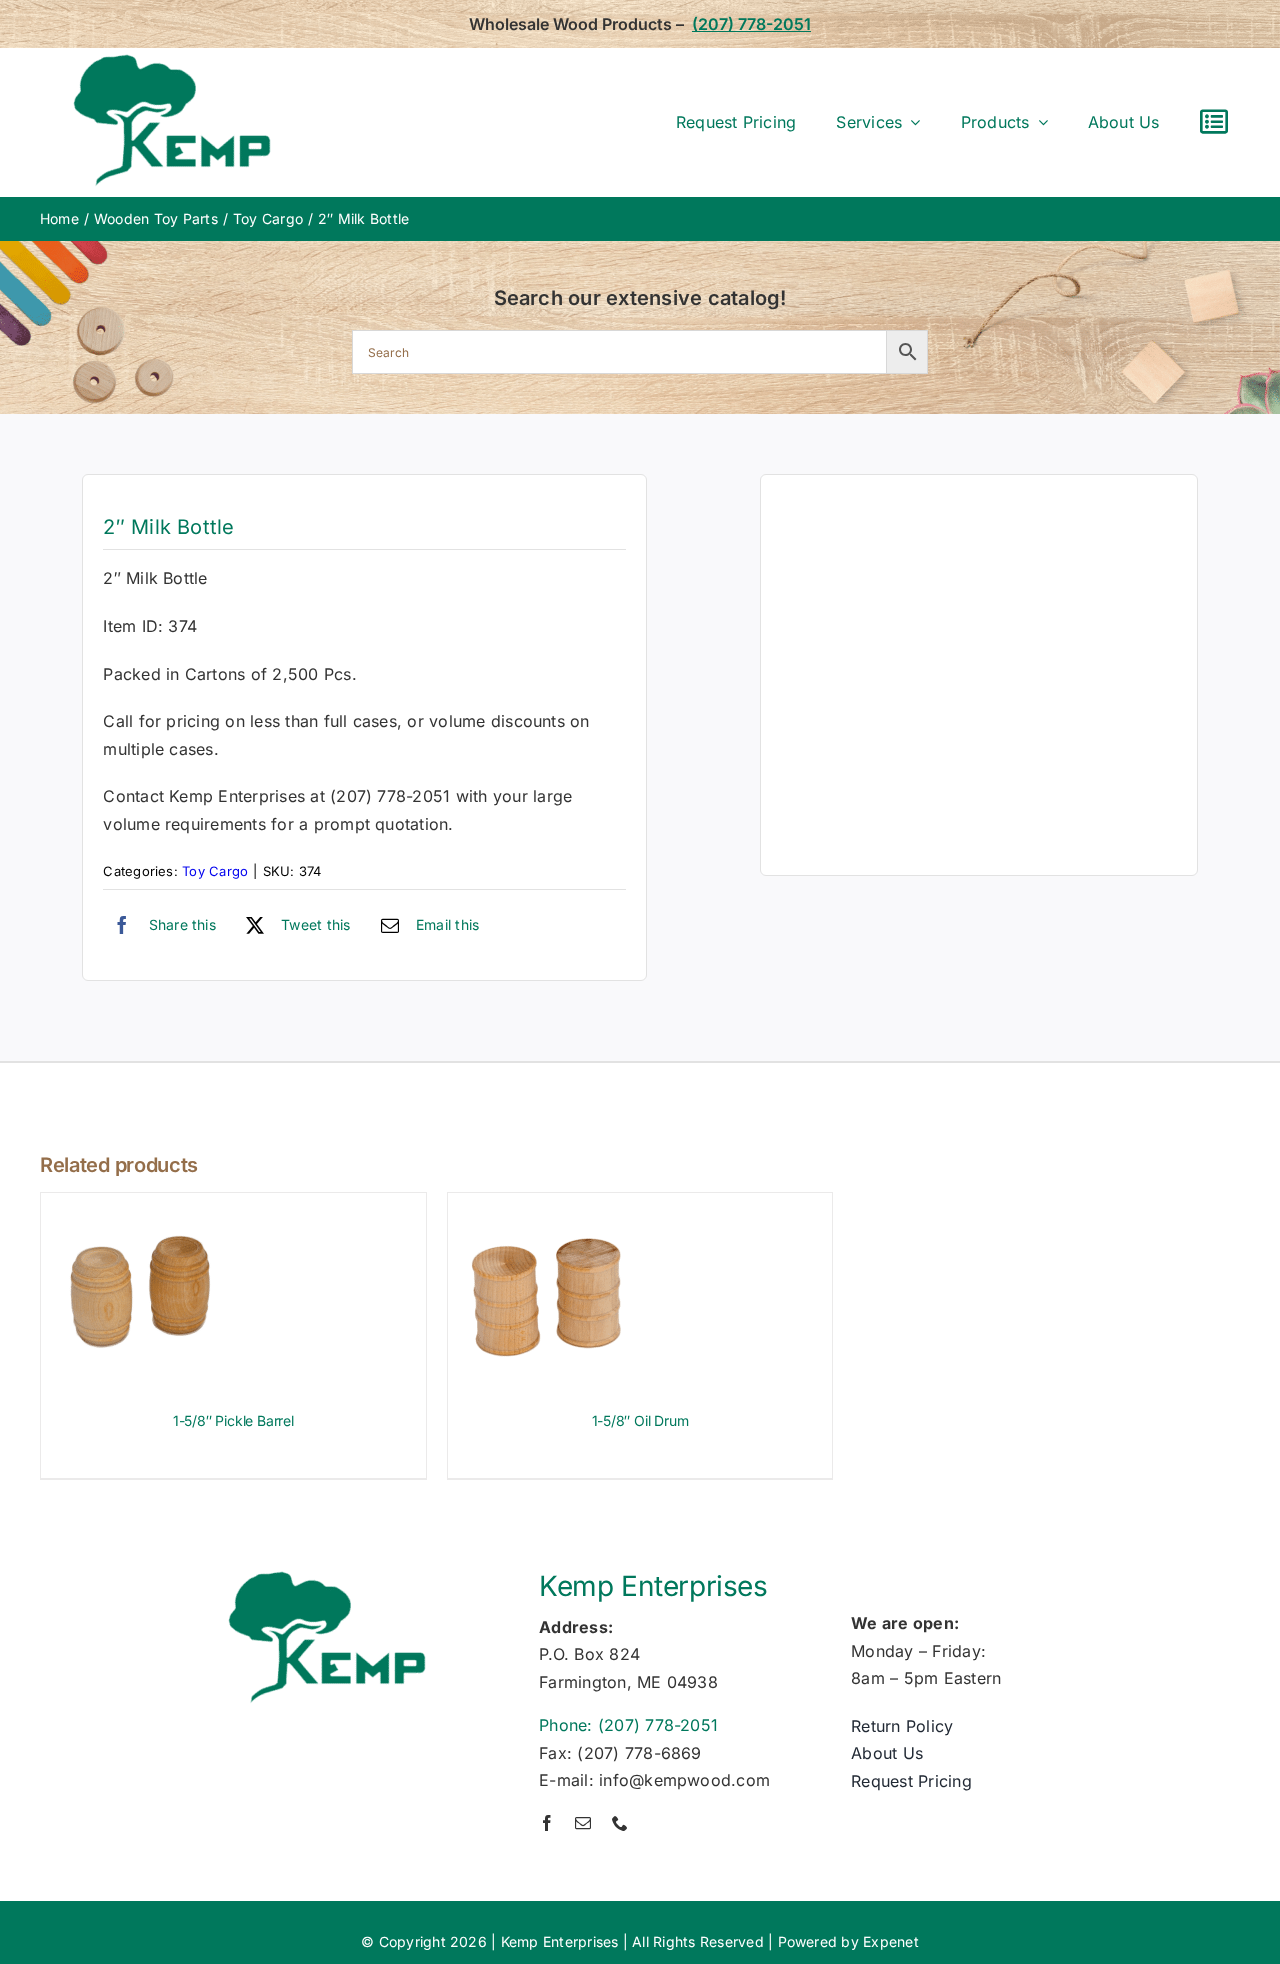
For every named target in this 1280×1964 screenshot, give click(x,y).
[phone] (620, 1823)
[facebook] (547, 1823)
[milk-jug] (979, 675)
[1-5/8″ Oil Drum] (548, 1206)
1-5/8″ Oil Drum (640, 1420)
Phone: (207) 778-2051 (628, 1725)
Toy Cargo (215, 871)
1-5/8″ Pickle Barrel (233, 1420)
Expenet (891, 1941)
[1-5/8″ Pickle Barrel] (141, 1206)
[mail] (583, 1823)
